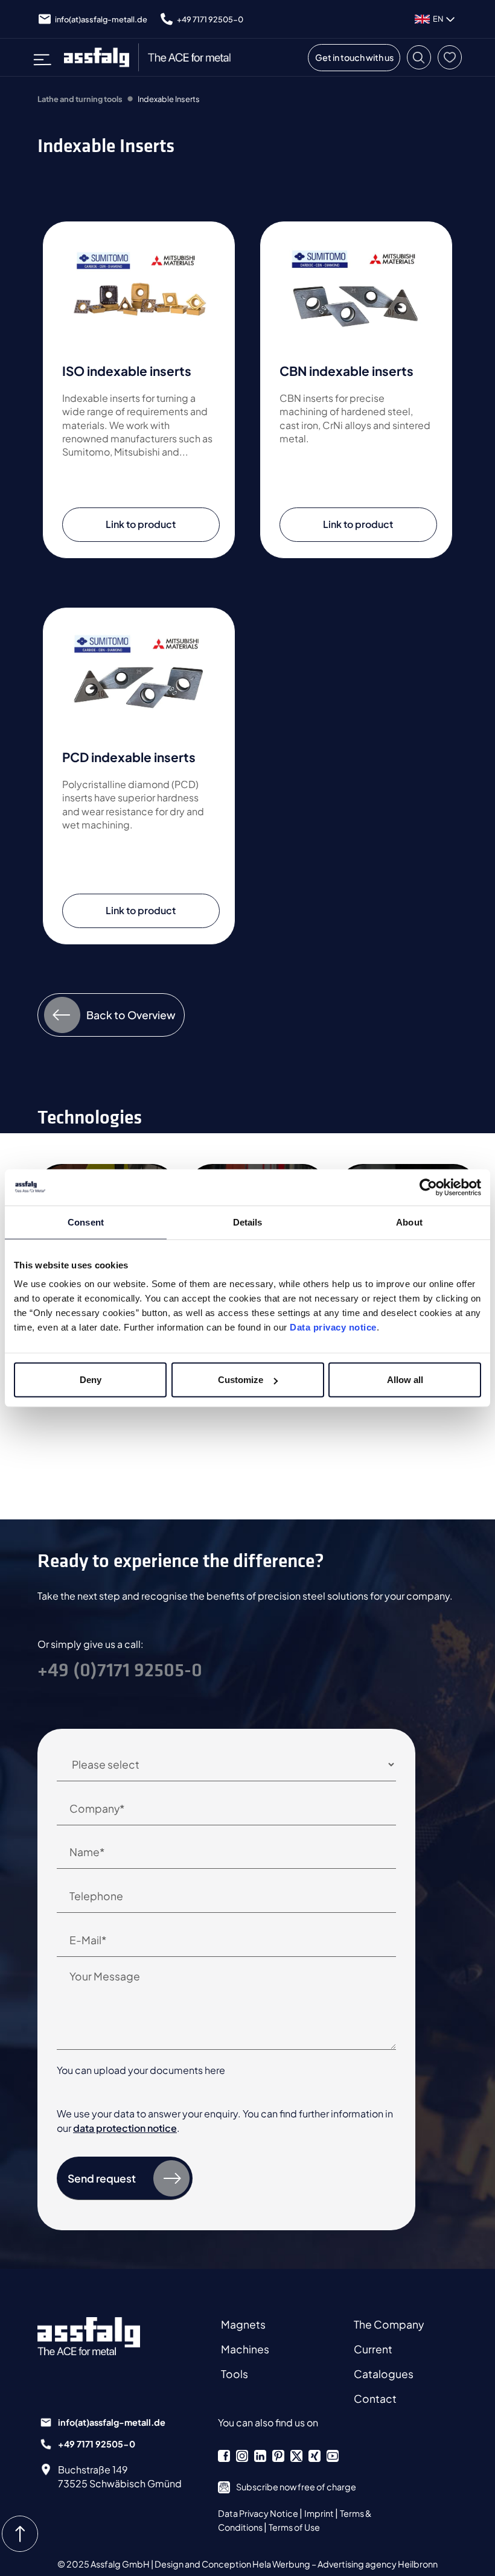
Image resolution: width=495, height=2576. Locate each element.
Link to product (141, 524)
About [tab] (409, 1222)
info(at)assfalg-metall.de (101, 19)
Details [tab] (248, 1222)
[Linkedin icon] (260, 2456)
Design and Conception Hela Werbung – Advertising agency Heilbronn (296, 2564)
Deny (91, 1380)
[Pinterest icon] (278, 2456)
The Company (389, 2324)
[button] (419, 57)
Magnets (243, 2324)
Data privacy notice (333, 1327)
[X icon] (296, 2456)
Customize (241, 1380)
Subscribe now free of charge (296, 2487)
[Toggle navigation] (46, 57)
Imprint (320, 2513)
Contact (375, 2399)
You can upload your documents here (141, 2070)
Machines (245, 2349)
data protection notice (125, 2128)
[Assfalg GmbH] (154, 57)
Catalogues (384, 2374)
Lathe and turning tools (80, 99)
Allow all (405, 1380)
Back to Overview (131, 1015)
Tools (235, 2374)
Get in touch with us (354, 57)
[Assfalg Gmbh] (101, 2336)
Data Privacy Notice (259, 2513)
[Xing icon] (315, 2456)
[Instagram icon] (242, 2456)
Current (373, 2349)
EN (438, 19)
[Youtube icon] (333, 2456)
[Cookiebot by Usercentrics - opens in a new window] (428, 1187)
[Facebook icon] (224, 2456)
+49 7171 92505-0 (210, 19)
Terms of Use (294, 2527)
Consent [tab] (86, 1222)
